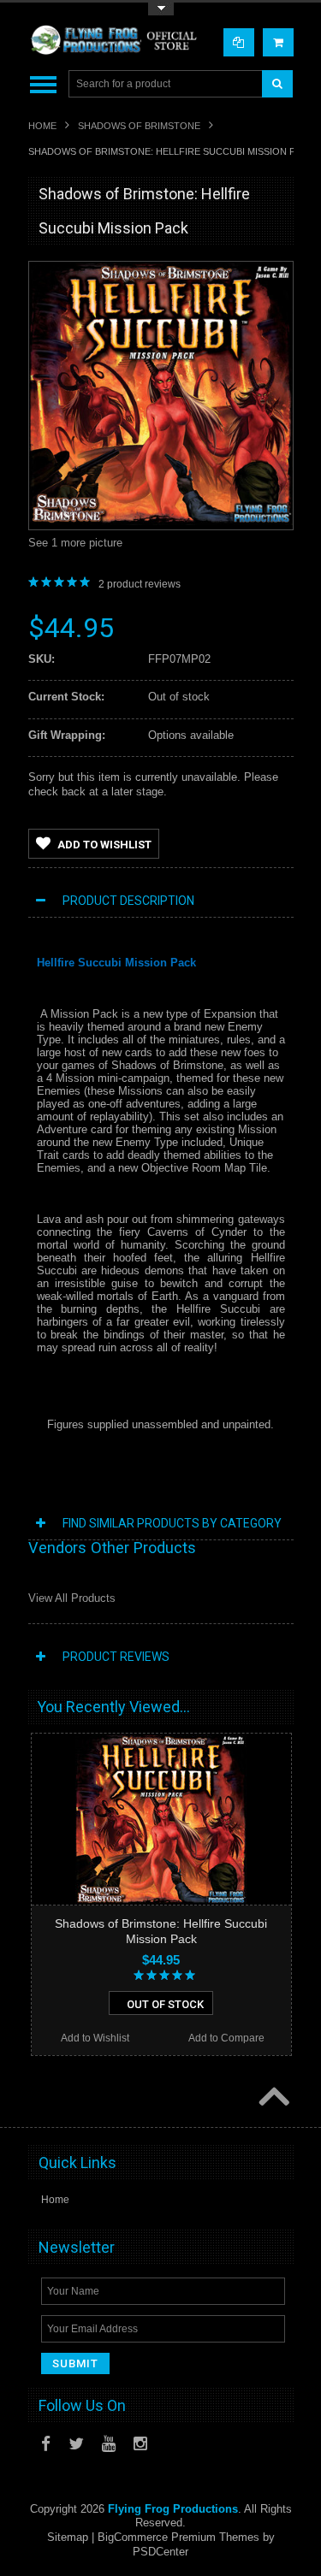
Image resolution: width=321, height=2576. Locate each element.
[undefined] (161, 521)
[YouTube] (109, 2444)
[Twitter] (76, 2444)
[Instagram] (140, 2444)
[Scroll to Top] (272, 2098)
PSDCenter (160, 2552)
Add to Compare (226, 2038)
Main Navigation (43, 84)
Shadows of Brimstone (139, 126)
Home (42, 126)
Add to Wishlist (104, 845)
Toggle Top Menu (161, 9)
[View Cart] (278, 42)
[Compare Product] (239, 42)
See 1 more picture (75, 543)
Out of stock (165, 2004)
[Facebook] (46, 2444)
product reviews (140, 584)
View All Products (72, 1598)
